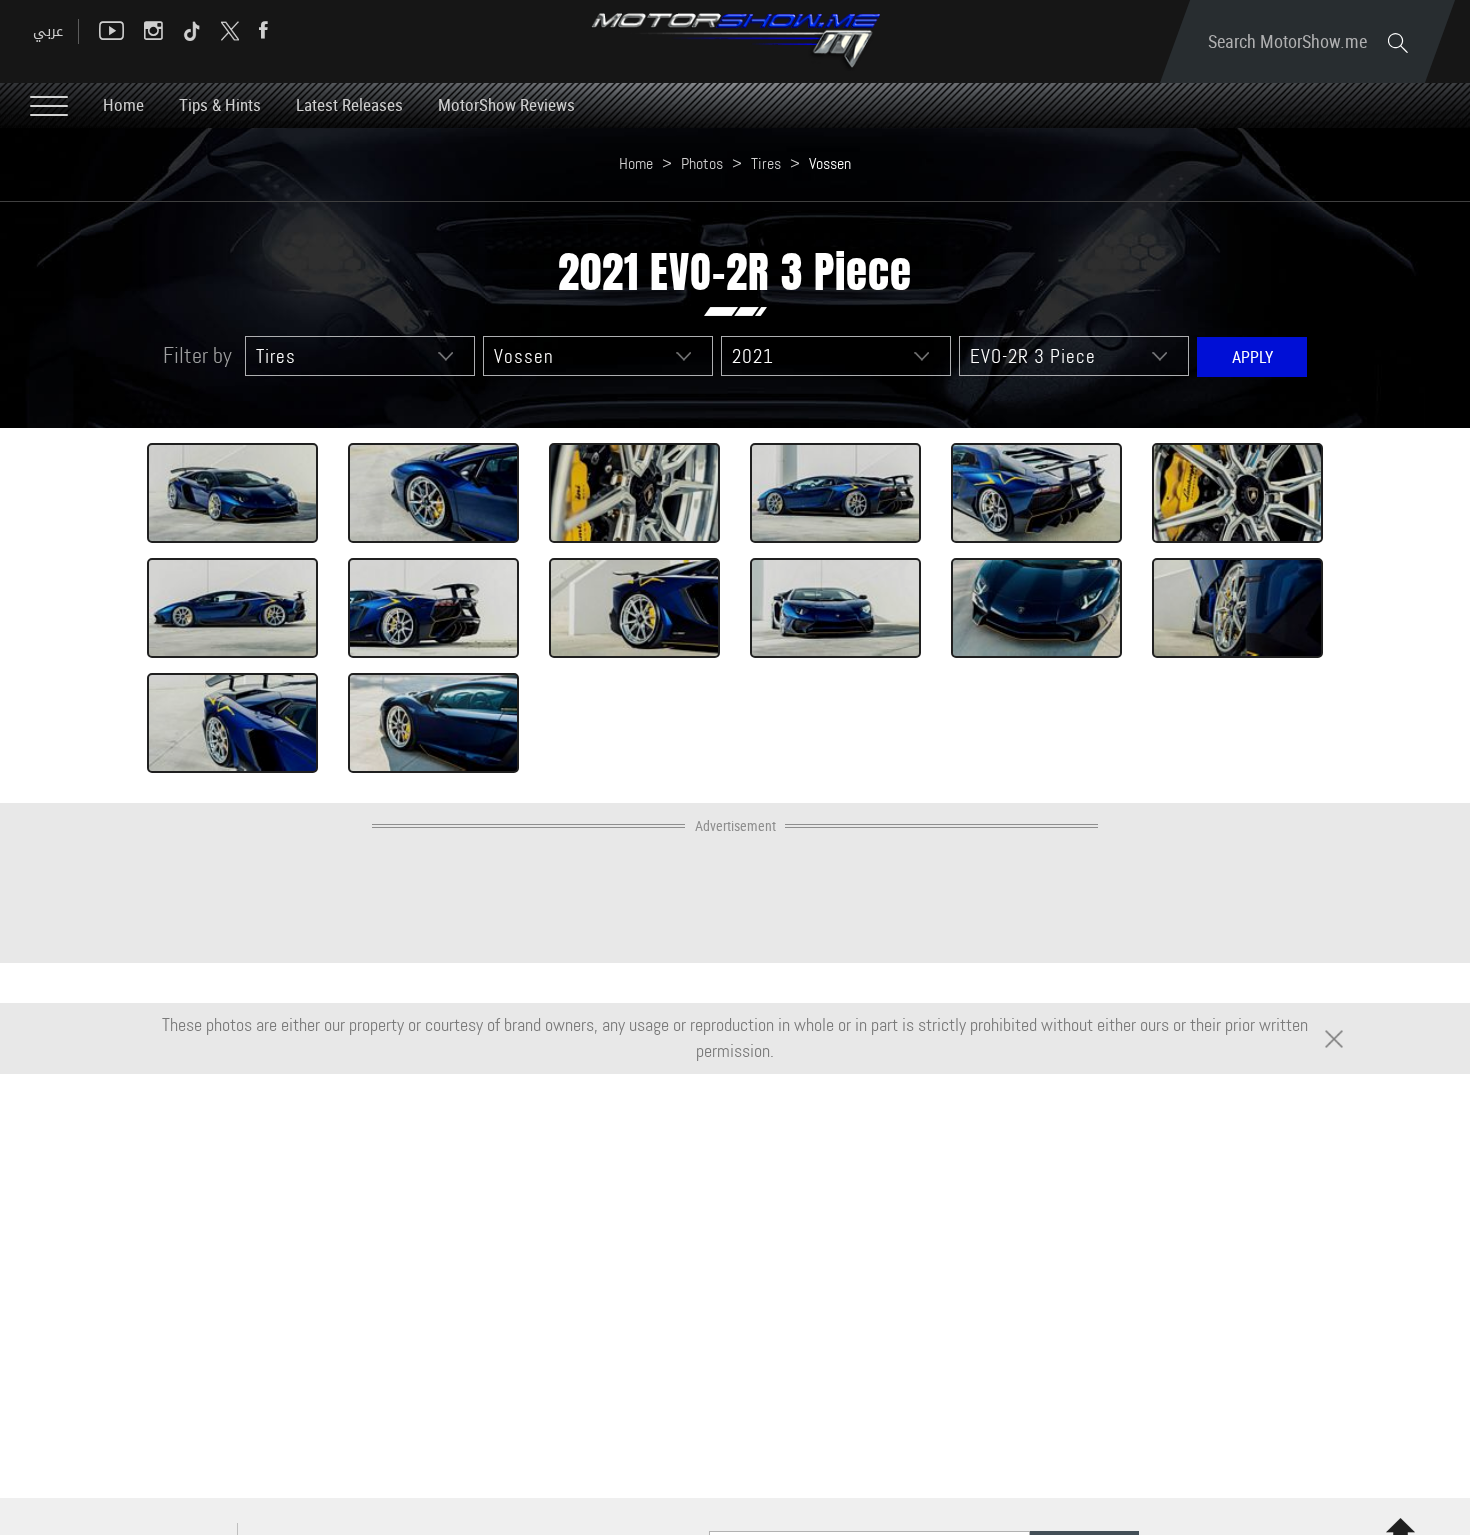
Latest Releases (349, 104)
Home (123, 104)
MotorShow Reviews (506, 104)
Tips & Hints (220, 104)
